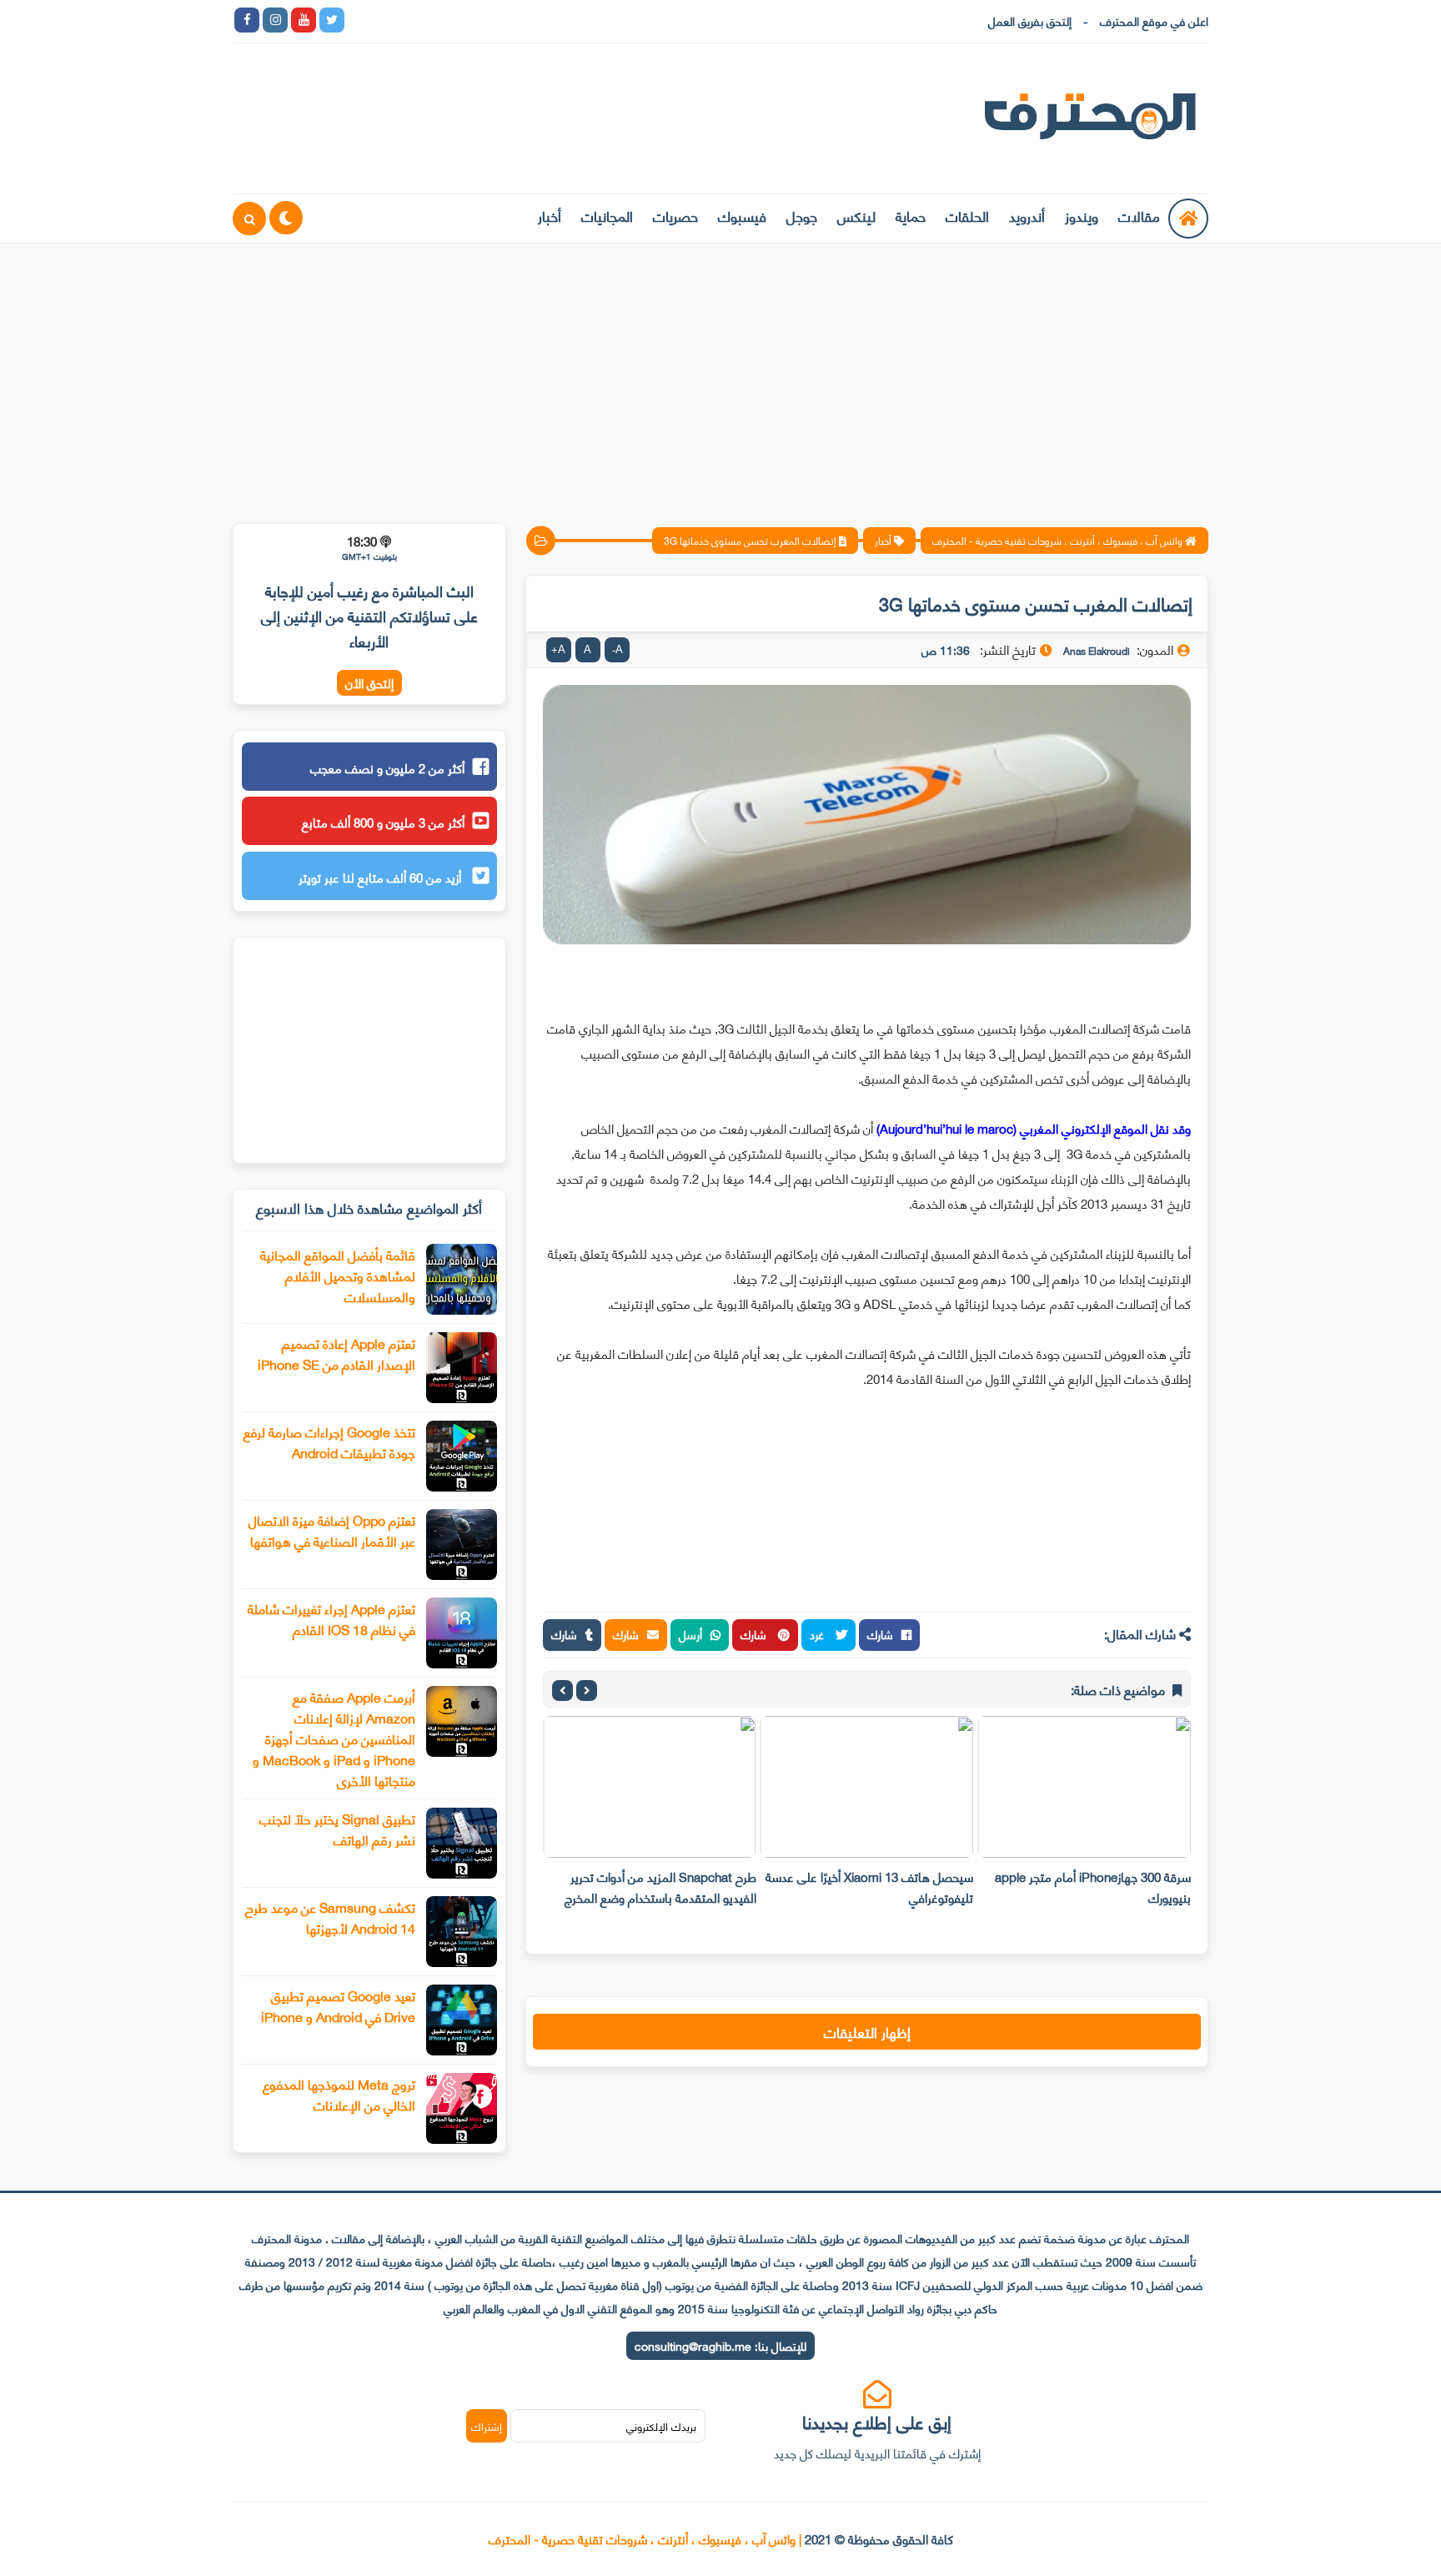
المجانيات (607, 215)
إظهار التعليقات (867, 2031)
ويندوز (1082, 215)
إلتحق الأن (369, 683)
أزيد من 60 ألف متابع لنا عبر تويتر (382, 877)
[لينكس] (389, 20)
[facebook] (247, 20)
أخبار (550, 215)
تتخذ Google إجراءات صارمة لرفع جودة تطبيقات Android (329, 1441)
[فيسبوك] (445, 20)
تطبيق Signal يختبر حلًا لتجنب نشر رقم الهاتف (337, 1829)
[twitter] (332, 20)
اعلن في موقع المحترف (1154, 20)
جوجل (802, 215)
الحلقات (967, 215)
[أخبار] (530, 20)
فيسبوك (742, 215)
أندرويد (1027, 215)
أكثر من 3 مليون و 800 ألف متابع (383, 822)
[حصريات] (474, 20)
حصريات (675, 215)
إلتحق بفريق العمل (1030, 20)
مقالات (1139, 215)
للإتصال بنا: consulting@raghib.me (720, 2345)
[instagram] (275, 20)
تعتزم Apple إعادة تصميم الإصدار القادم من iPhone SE (336, 1353)
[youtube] (304, 20)
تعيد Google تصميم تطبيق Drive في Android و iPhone (338, 2005)
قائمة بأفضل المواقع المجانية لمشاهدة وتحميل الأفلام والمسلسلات (338, 1275)
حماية (911, 215)
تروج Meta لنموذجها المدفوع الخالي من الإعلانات (339, 2094)
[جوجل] (417, 20)
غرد (818, 1634)
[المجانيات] (502, 20)
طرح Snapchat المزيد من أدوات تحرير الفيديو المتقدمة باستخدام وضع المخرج (660, 1887)
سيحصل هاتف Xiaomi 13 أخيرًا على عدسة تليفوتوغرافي (869, 1887)
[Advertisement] (720, 373)
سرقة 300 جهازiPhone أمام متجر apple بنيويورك (1093, 1887)
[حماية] (360, 20)
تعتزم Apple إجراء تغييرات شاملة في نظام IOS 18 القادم (331, 1618)
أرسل (690, 1634)
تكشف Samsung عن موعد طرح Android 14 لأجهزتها (330, 1917)
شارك (880, 1634)
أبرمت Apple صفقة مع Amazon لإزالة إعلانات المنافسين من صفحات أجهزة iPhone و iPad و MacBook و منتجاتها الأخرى (334, 1738)
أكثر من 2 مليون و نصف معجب (387, 767)
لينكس (856, 215)
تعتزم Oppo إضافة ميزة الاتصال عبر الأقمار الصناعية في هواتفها (332, 1530)
